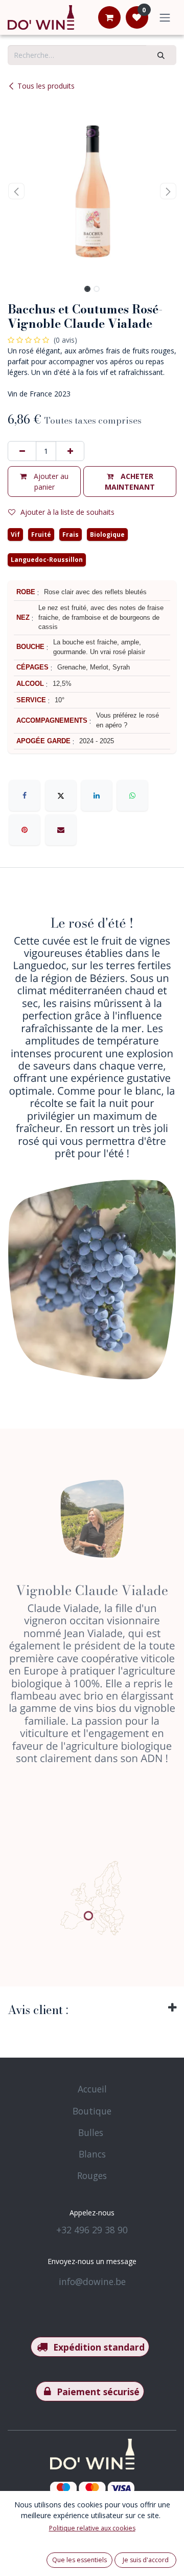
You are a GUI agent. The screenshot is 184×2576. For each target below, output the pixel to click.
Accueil (92, 2089)
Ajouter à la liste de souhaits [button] (67, 512)
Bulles (91, 2132)
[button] (16, 191)
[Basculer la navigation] (165, 17)
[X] (61, 795)
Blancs (92, 2154)
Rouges (92, 2175)
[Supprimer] (22, 451)
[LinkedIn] (97, 795)
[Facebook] (25, 795)
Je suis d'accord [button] (146, 2560)
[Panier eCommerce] (109, 17)
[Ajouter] (70, 451)
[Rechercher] (161, 55)
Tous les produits (46, 86)
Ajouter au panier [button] (50, 481)
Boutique (92, 2111)
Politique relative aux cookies (92, 2528)
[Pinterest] (25, 830)
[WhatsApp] (132, 795)
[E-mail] (61, 830)
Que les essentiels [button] (79, 2560)
